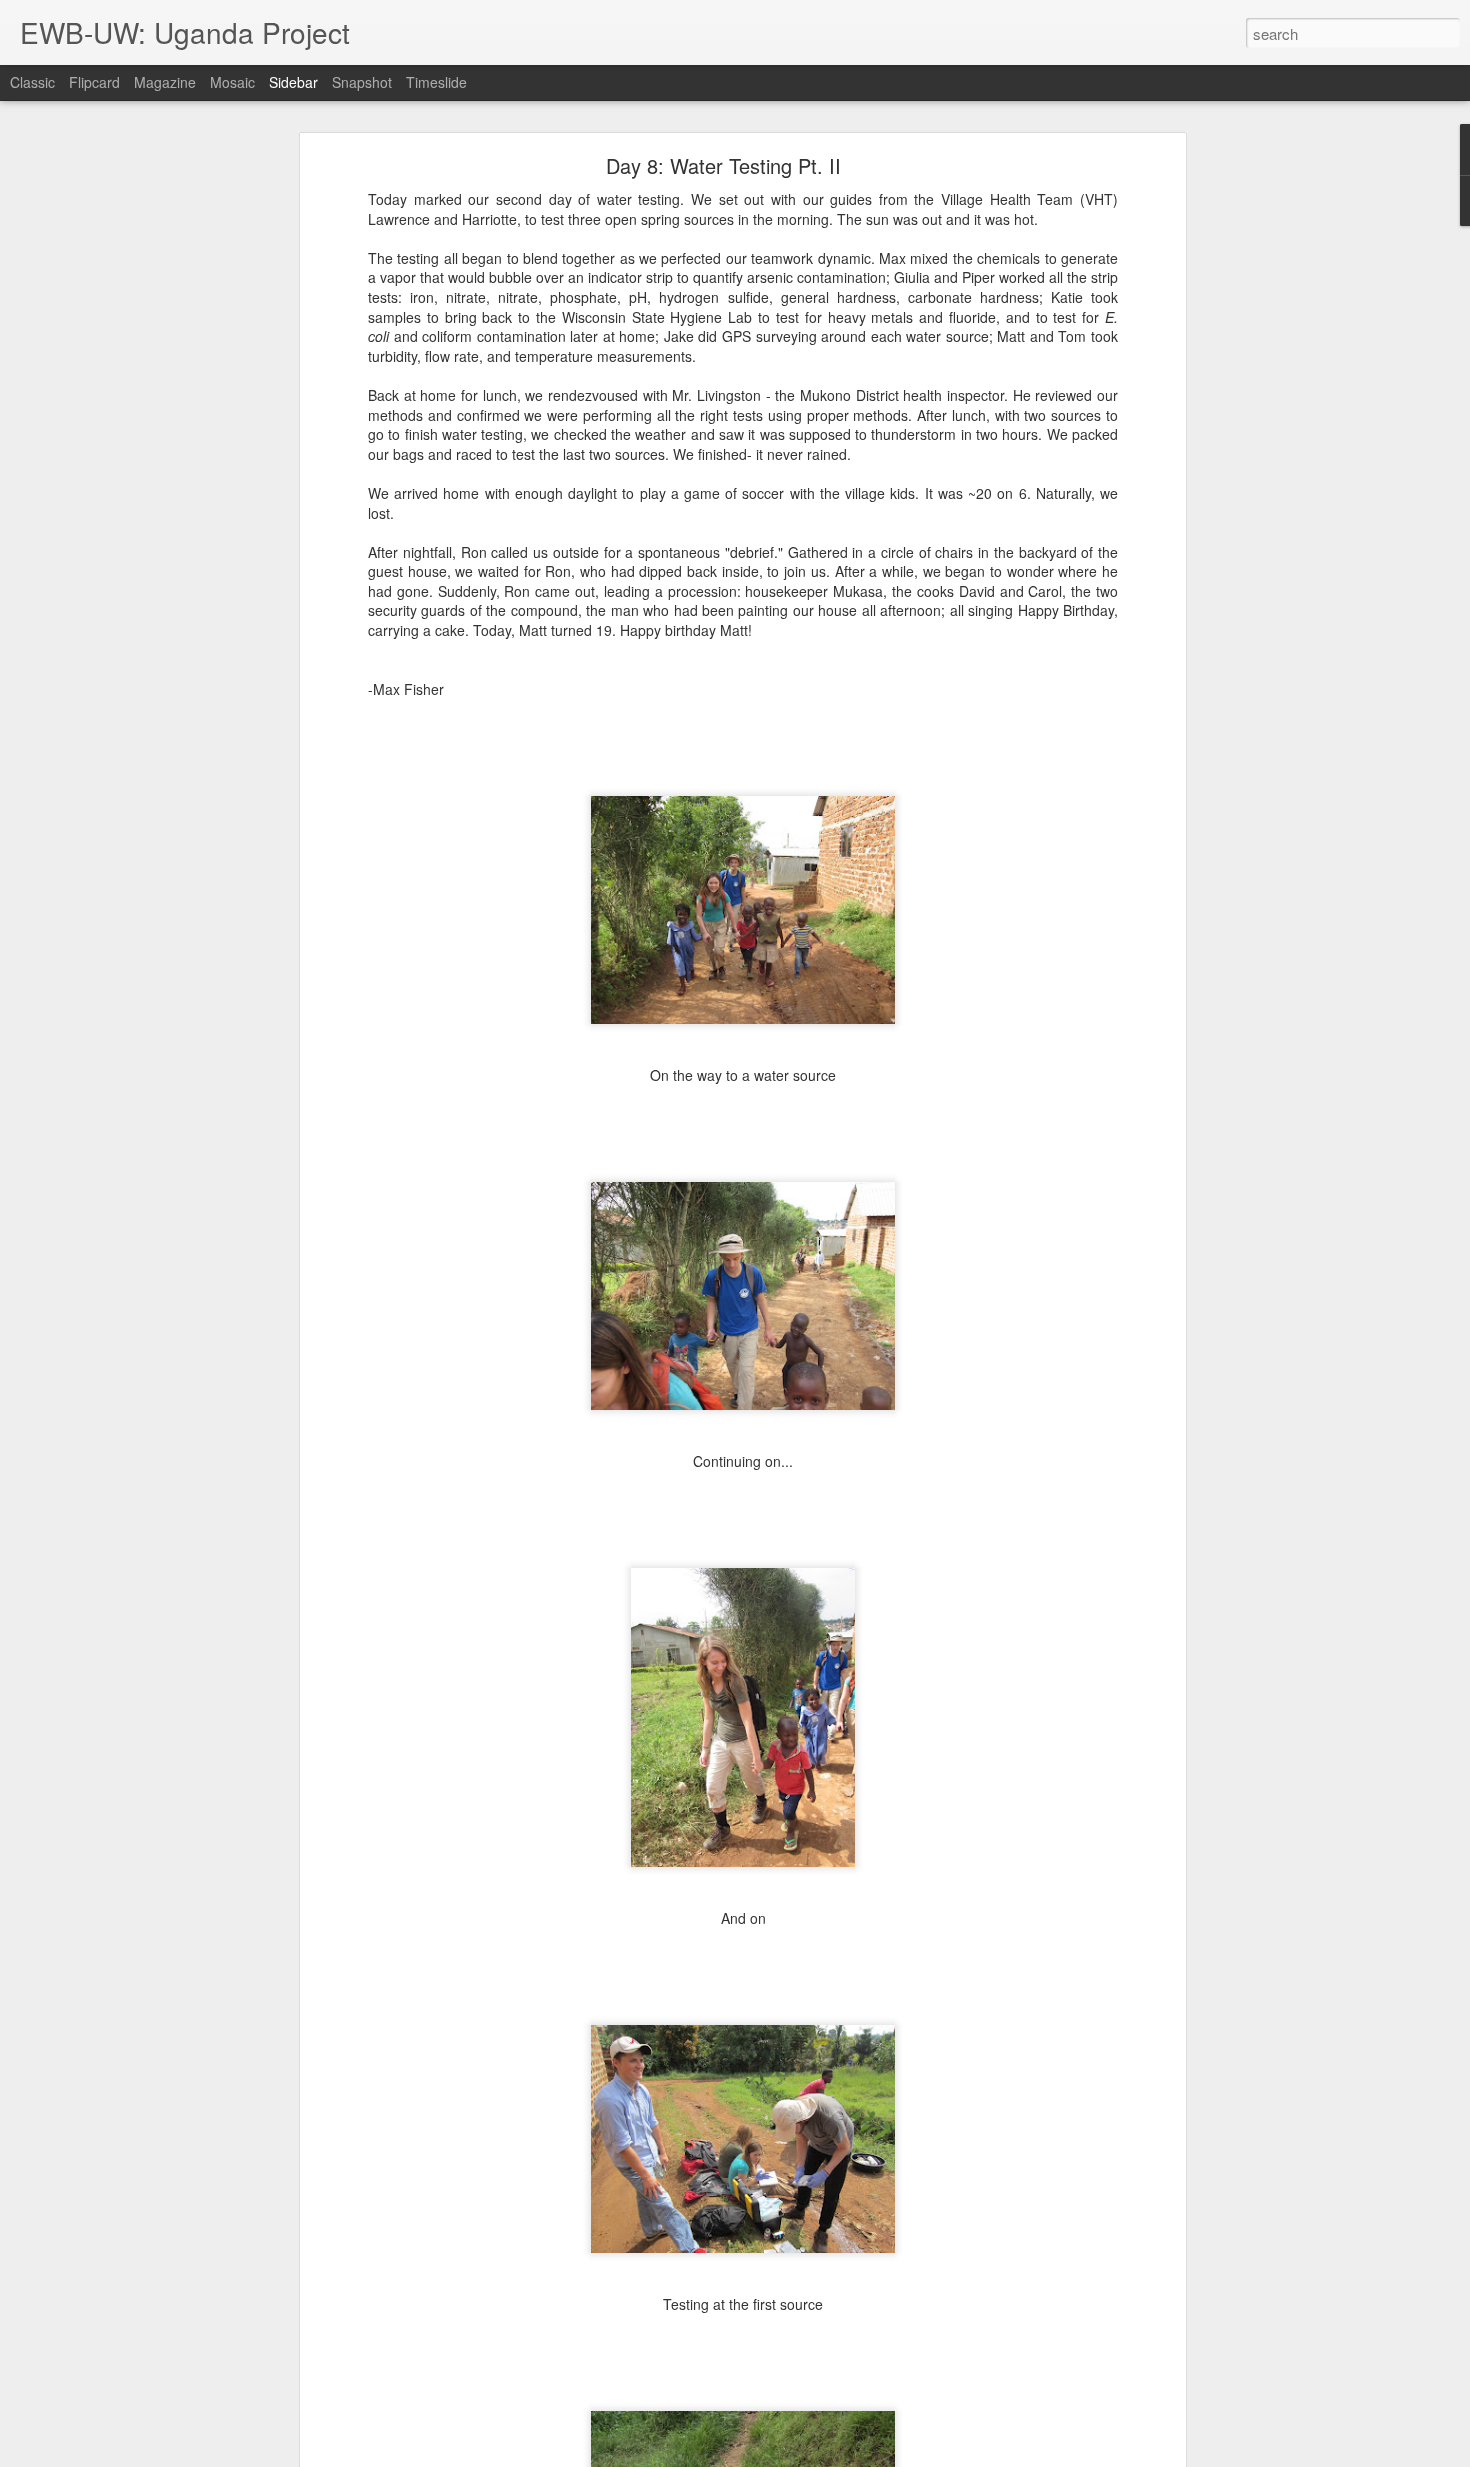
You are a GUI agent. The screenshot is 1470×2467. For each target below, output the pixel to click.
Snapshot (362, 82)
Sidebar (293, 82)
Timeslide (436, 82)
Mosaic (232, 82)
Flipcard (94, 82)
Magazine (165, 82)
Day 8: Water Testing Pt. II (723, 165)
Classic (32, 82)
